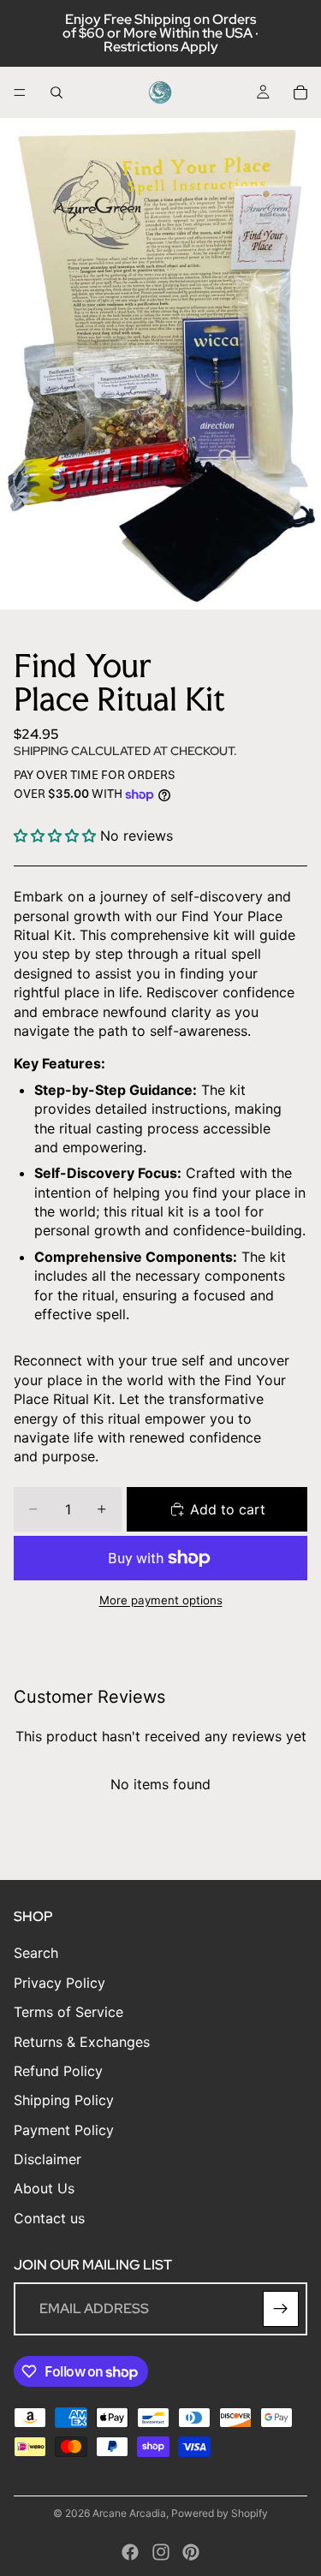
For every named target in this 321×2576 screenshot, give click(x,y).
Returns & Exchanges (82, 2042)
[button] (55, 836)
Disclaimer (48, 2159)
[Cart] (300, 92)
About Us (44, 2189)
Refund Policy (58, 2071)
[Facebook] (130, 2552)
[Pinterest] (191, 2552)
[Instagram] (161, 2552)
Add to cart (228, 1509)
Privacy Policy (59, 1983)
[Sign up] (281, 2309)
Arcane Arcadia (129, 2513)
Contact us (49, 2218)
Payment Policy (64, 2130)
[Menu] (20, 92)
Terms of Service (68, 2012)
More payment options (161, 1600)
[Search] (56, 92)
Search (36, 1954)
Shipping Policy (64, 2100)
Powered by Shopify (220, 2513)
